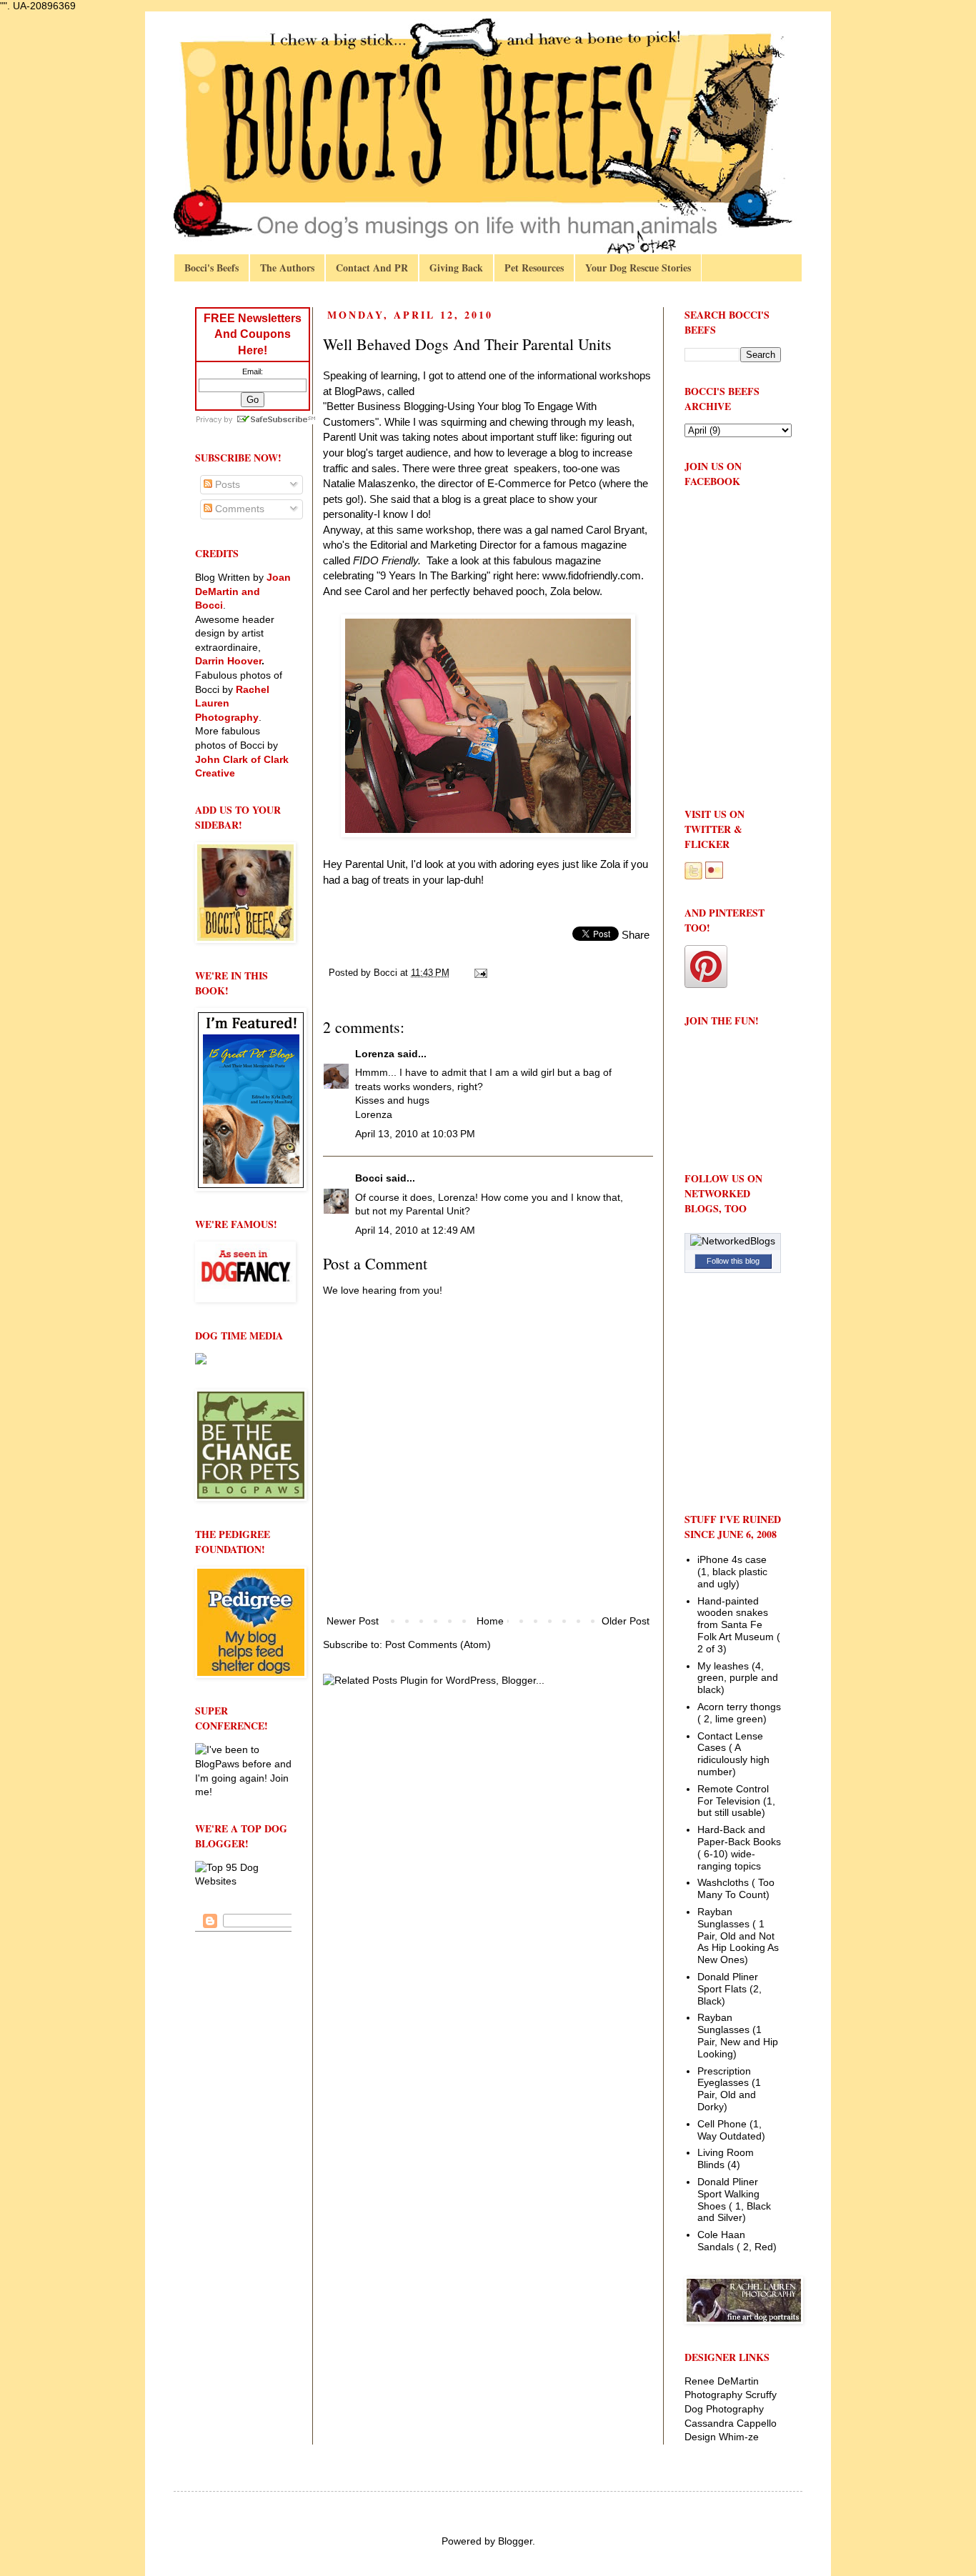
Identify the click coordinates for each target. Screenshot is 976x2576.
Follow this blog (733, 1261)
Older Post (626, 1621)
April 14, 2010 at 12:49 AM (415, 1230)
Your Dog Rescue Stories (638, 268)
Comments (238, 509)
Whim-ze (739, 2437)
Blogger (515, 2541)
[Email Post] (480, 973)
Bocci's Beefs (211, 268)
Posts (226, 484)
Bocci (369, 1178)
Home (490, 1621)
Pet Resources (534, 268)
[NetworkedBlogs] (733, 1241)
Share (636, 935)
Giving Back (456, 268)
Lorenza (375, 1054)
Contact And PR (372, 268)
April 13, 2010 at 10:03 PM (415, 1134)
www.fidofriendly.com (592, 575)
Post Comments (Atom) (438, 1644)
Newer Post (353, 1621)
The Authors (287, 268)
